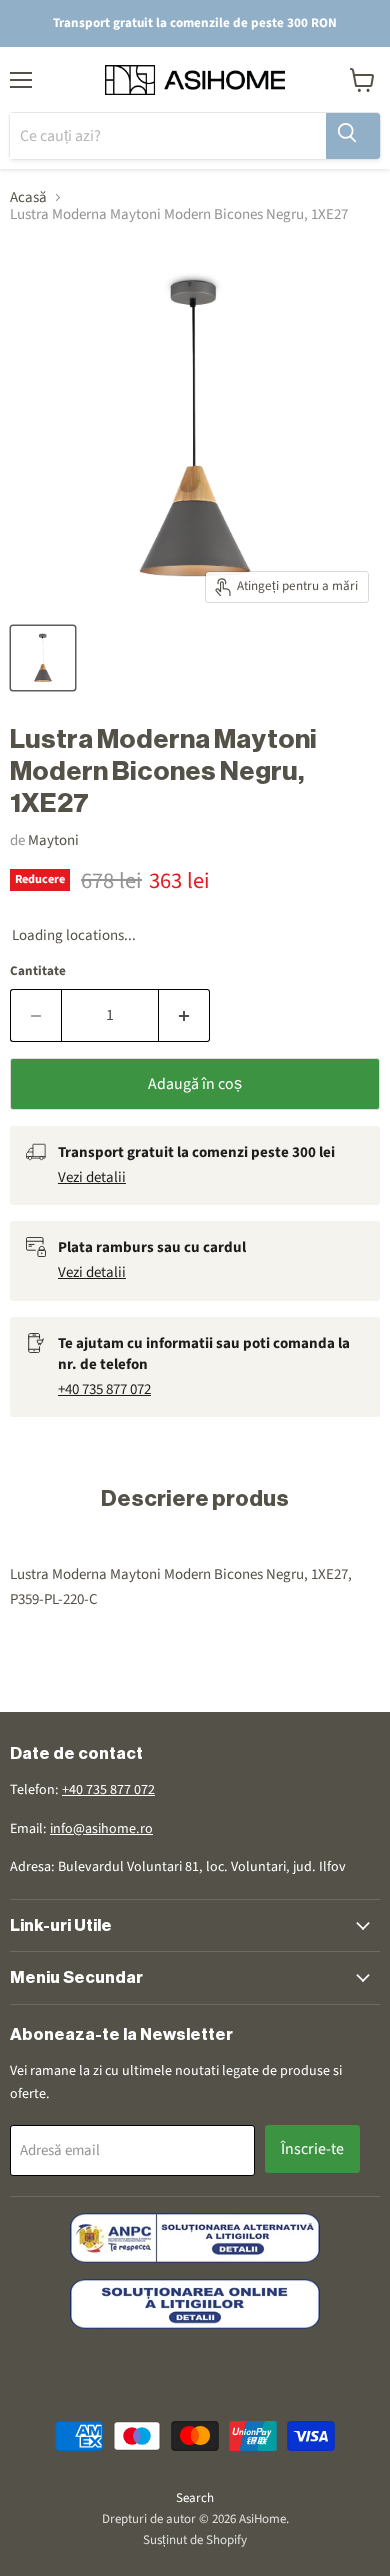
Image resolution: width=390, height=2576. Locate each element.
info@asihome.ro (101, 1829)
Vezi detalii (92, 1177)
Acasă (28, 197)
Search (195, 2498)
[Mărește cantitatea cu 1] (184, 1015)
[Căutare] (353, 136)
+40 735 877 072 (104, 1389)
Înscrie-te (312, 2149)
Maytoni (53, 840)
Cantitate (38, 971)
